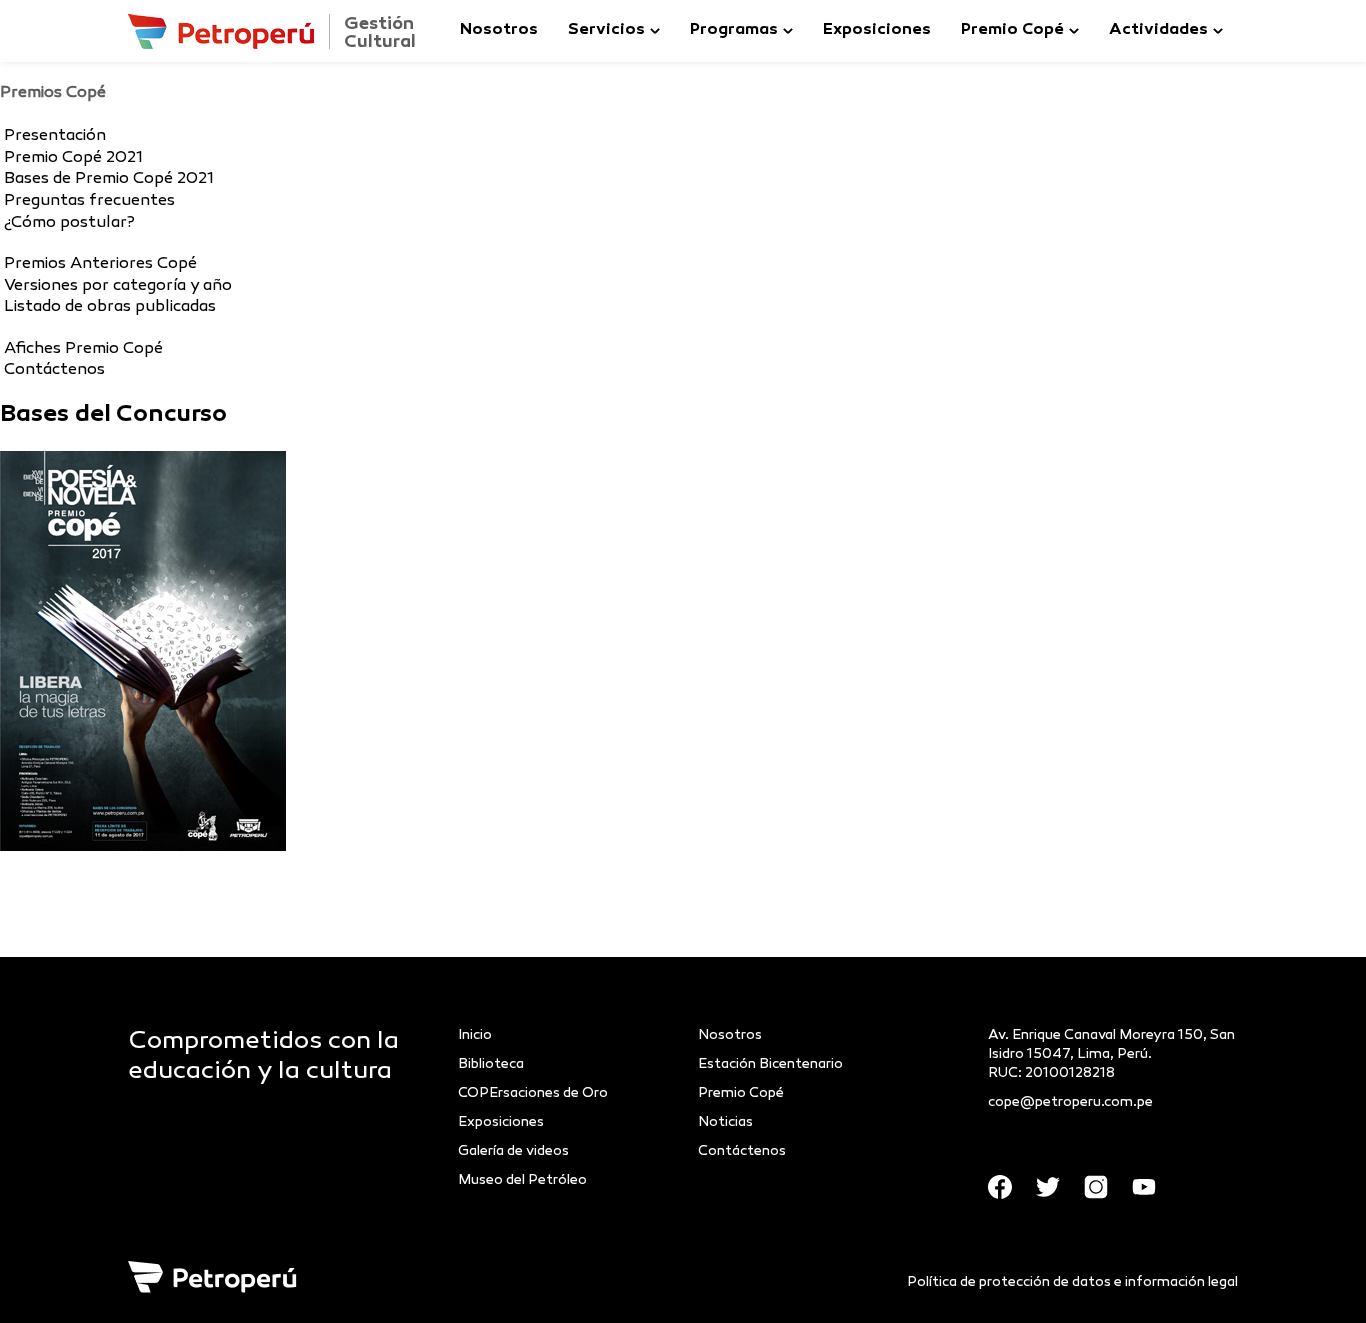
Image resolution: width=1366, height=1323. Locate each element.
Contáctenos (54, 370)
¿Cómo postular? (69, 223)
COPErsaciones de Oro (533, 1093)
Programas (734, 30)
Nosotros (499, 30)
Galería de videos (513, 1151)
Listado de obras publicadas (110, 307)
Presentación (55, 136)
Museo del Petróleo (522, 1180)
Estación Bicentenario (770, 1064)
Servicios (606, 30)
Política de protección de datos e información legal (1072, 1282)
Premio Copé (1012, 30)
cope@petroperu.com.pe (1070, 1102)
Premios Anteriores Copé (100, 264)
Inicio (475, 1035)
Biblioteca (491, 1064)
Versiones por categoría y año (118, 286)
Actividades (1158, 30)
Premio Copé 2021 (73, 158)
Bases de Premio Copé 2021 (109, 179)
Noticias (725, 1122)
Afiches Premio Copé (83, 349)
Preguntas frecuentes (89, 201)
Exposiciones (877, 30)
